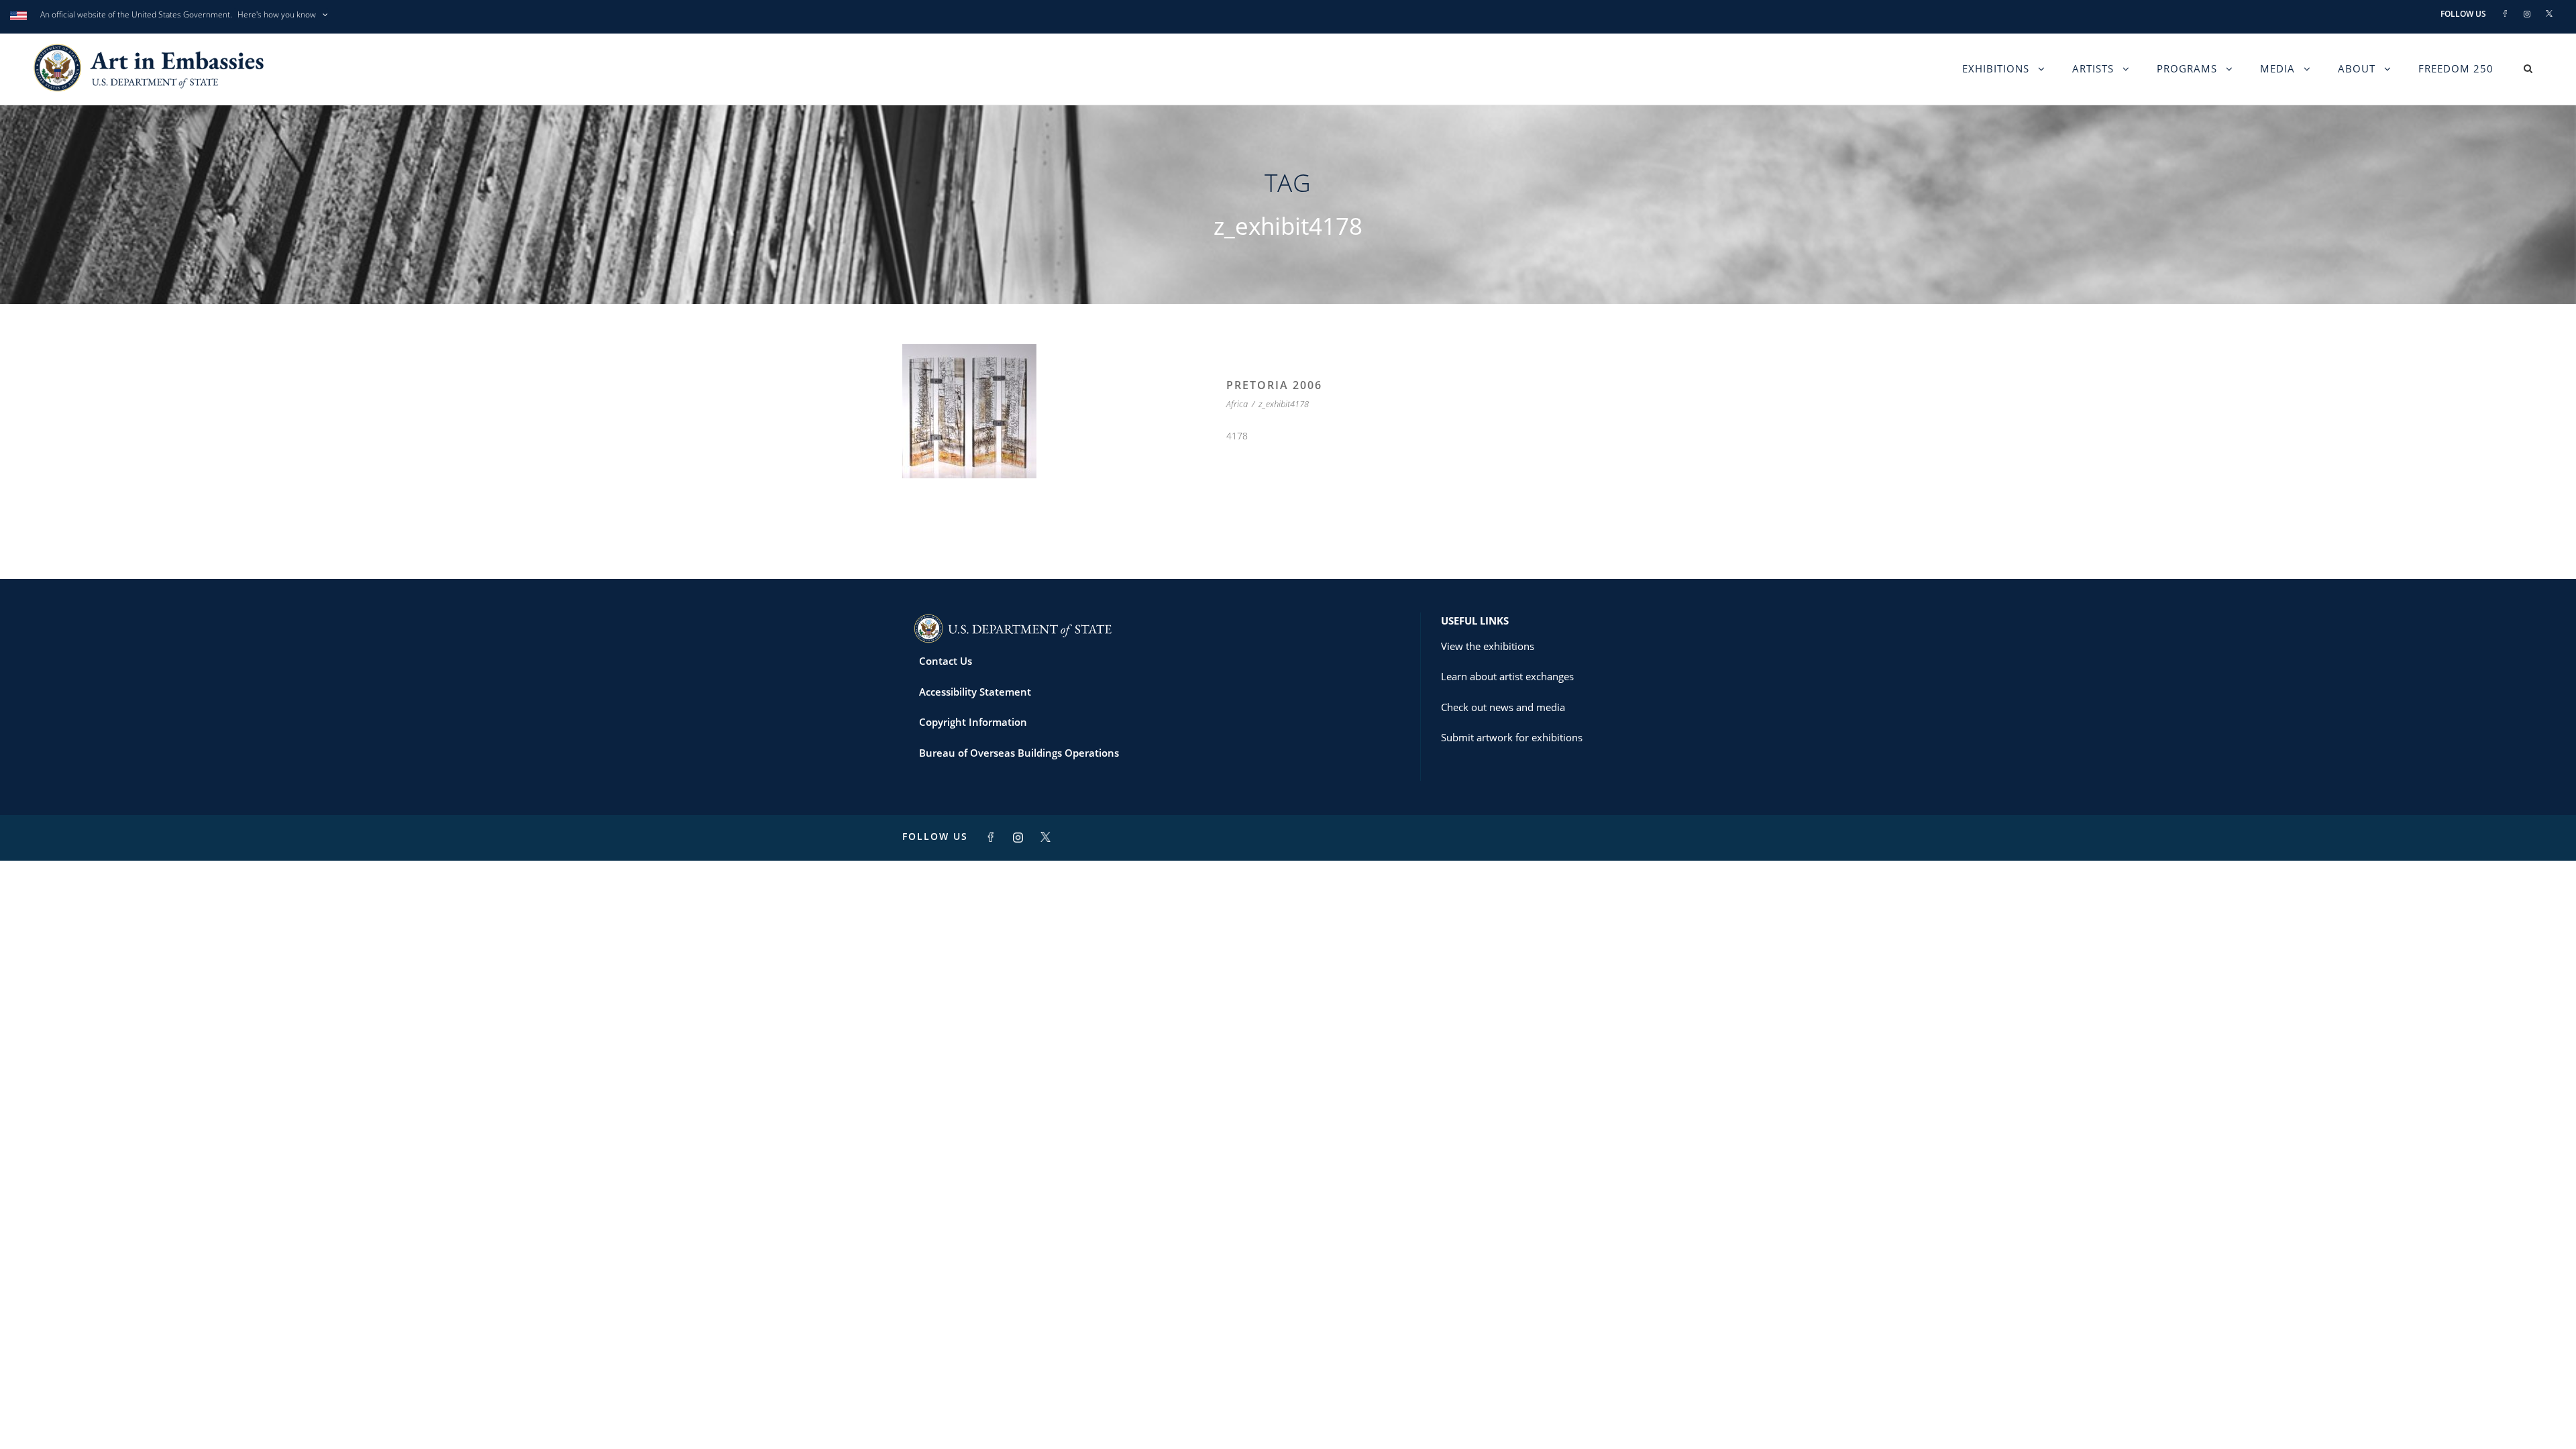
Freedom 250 (2456, 68)
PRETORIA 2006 (1274, 385)
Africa (1237, 404)
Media (2277, 68)
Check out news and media (1503, 707)
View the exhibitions (1488, 646)
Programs (2187, 68)
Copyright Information (973, 722)
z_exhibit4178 (1284, 404)
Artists (2093, 68)
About (2357, 68)
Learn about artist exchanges (1507, 676)
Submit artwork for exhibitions (1512, 737)
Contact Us (946, 661)
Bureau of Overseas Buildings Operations (1019, 753)
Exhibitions (1996, 68)
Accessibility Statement (975, 692)
